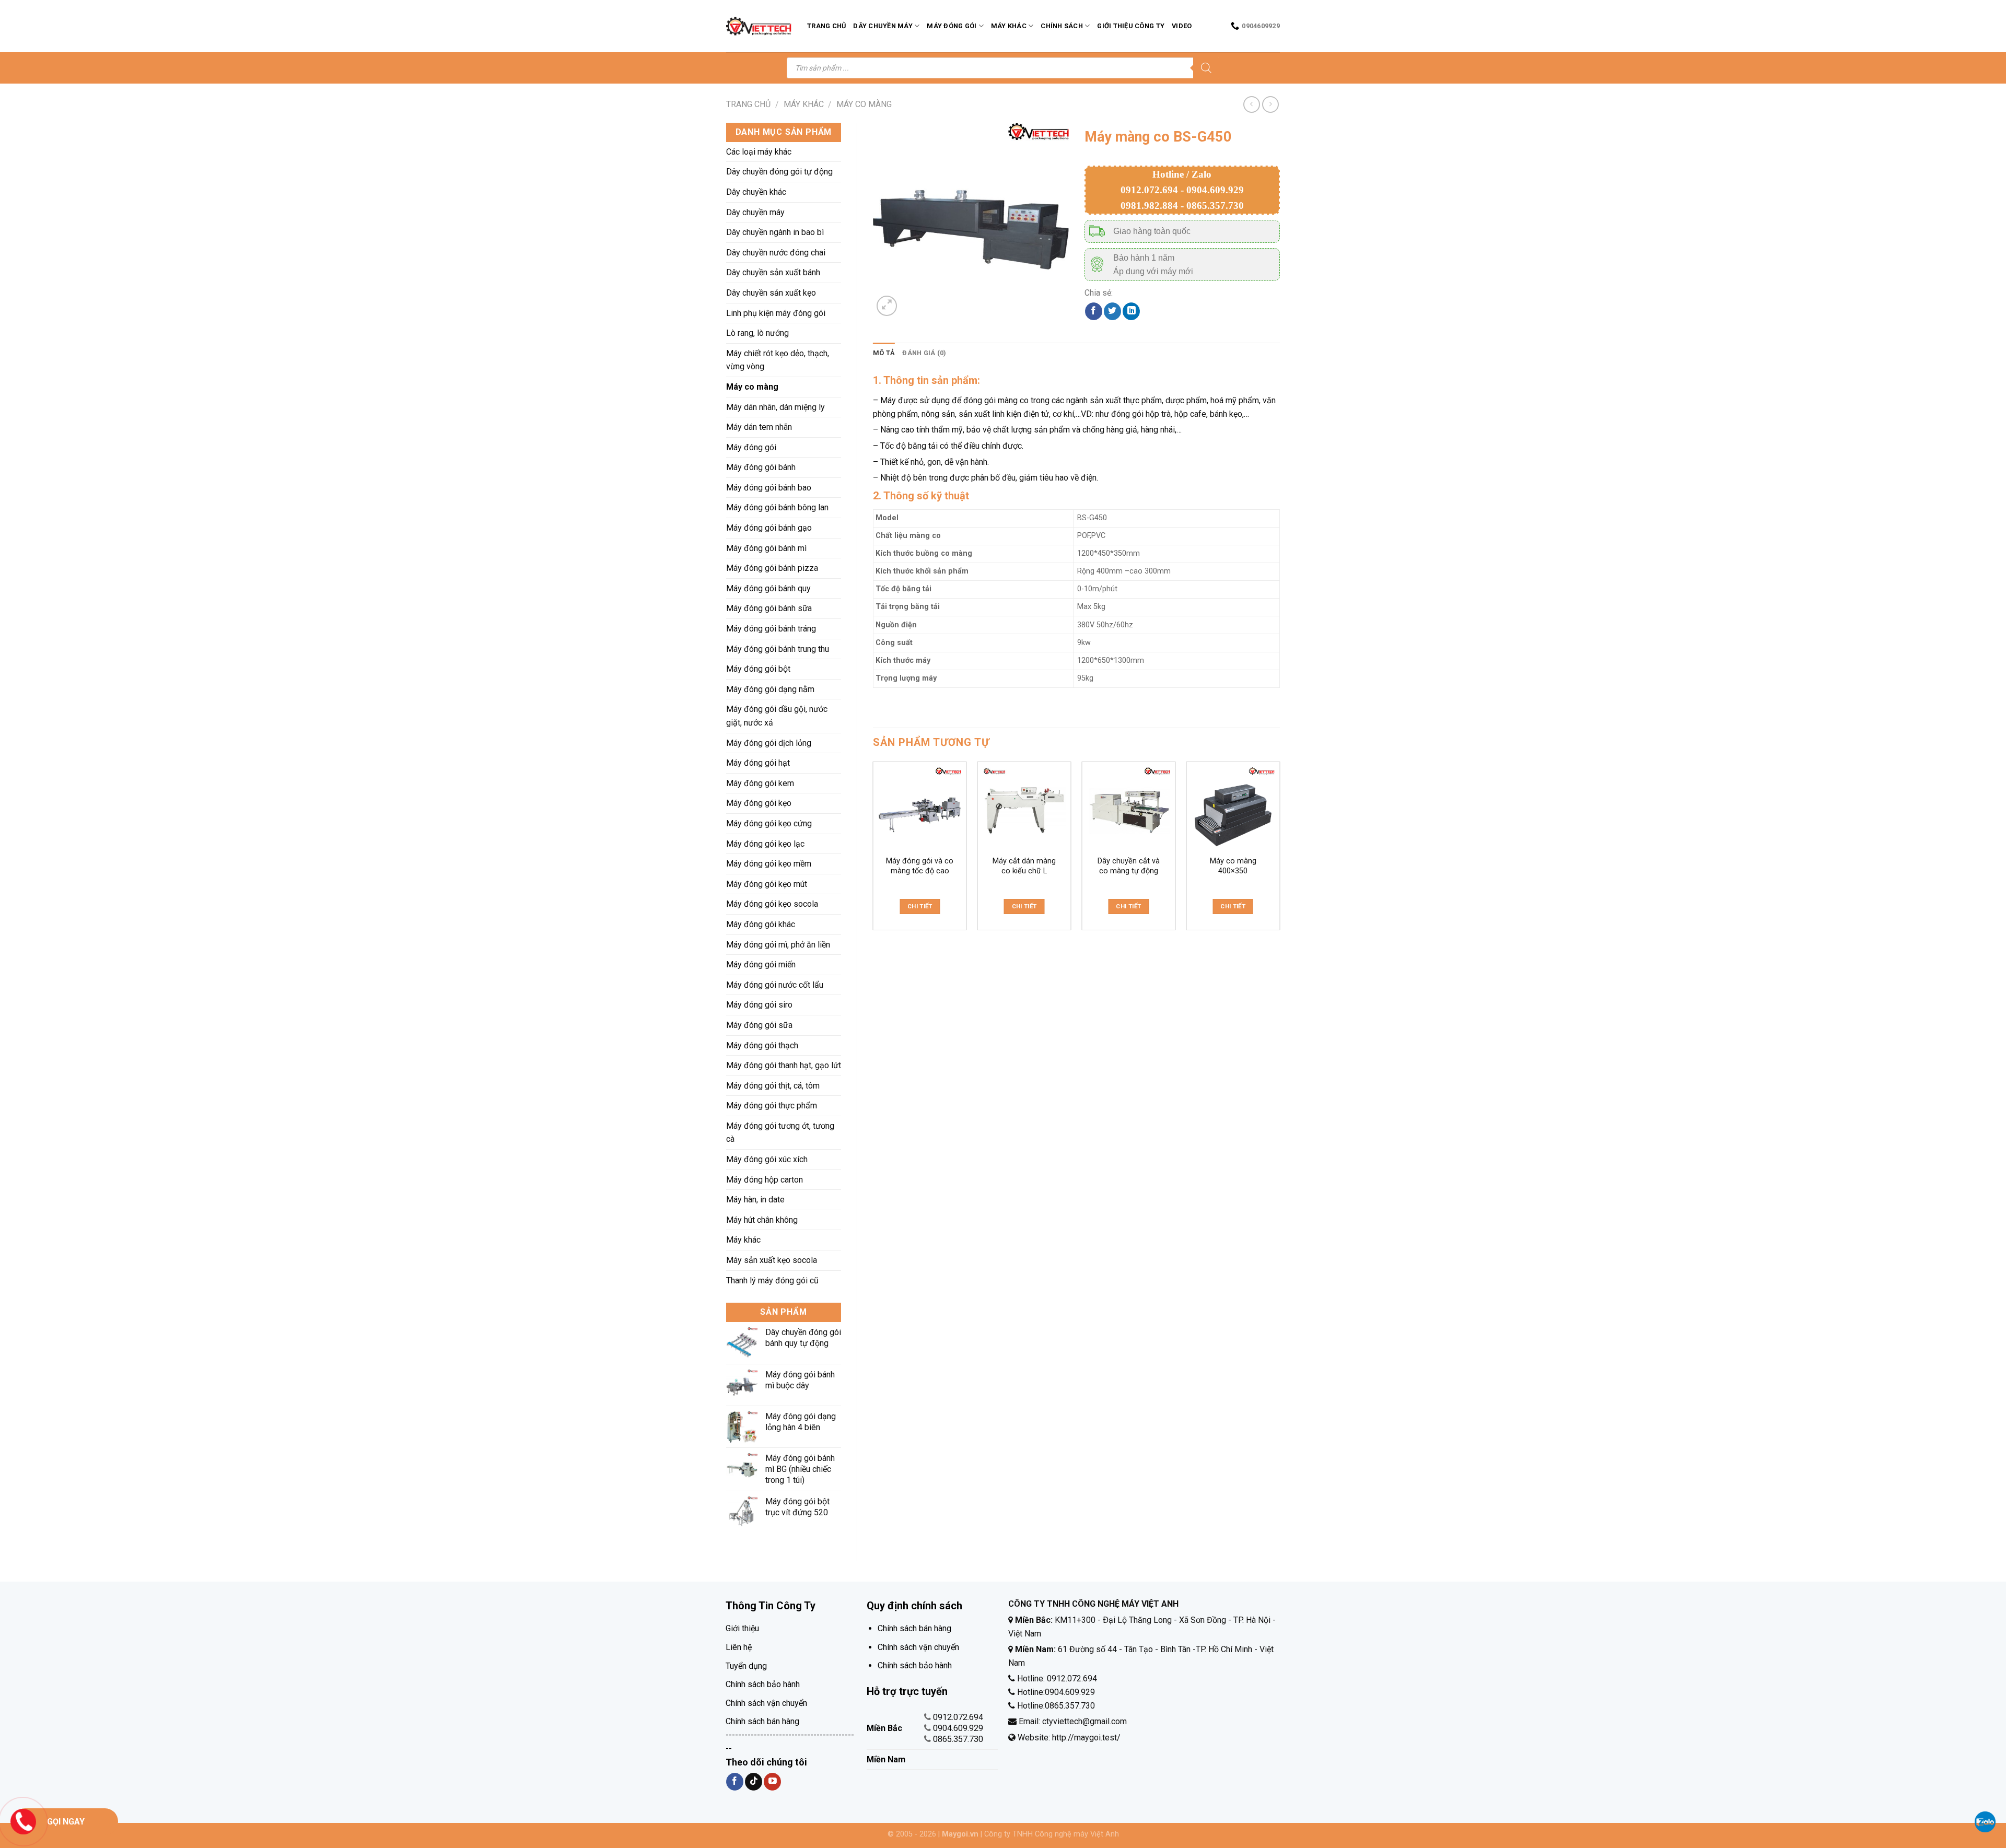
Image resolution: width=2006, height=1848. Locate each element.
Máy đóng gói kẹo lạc (765, 844)
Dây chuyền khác (756, 192)
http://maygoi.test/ (1085, 1738)
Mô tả (884, 353)
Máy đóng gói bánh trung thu (778, 649)
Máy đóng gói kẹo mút (767, 884)
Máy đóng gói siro (759, 1005)
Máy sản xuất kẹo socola (772, 1260)
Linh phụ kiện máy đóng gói (776, 313)
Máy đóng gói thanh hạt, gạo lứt (784, 1065)
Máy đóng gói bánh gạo (769, 528)
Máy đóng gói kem (760, 783)
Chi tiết (920, 906)
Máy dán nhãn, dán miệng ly (775, 407)
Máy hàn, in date (755, 1200)
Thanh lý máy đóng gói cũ (772, 1280)
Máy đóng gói (952, 26)
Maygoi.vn (960, 1834)
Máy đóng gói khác (761, 924)
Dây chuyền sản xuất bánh (773, 272)
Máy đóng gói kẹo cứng (769, 823)
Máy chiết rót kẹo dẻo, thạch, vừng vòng (778, 360)
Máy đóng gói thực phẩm (772, 1106)
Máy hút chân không (762, 1220)
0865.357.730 (958, 1739)
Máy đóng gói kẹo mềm (769, 864)
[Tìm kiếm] (1206, 68)
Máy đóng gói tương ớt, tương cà (780, 1133)
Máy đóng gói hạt (758, 763)
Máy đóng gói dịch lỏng (769, 743)
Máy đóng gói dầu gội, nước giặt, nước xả (777, 716)
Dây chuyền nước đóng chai (776, 253)
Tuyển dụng (746, 1666)
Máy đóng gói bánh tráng (771, 629)
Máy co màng (864, 104)
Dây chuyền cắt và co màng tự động (1129, 866)
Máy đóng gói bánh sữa (769, 608)
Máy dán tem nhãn (759, 427)
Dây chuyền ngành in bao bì (775, 232)
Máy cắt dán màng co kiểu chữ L (1024, 866)
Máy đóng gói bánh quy (768, 588)
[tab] (884, 353)
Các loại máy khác (759, 152)
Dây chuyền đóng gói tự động (779, 172)
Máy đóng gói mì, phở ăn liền (778, 945)
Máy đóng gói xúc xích (767, 1159)
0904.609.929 (958, 1728)
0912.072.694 (958, 1717)
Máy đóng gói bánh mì (766, 548)
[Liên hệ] (24, 1821)
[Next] (1279, 850)
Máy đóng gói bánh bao (769, 488)
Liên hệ (739, 1647)
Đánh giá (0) (924, 353)
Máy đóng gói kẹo (759, 803)
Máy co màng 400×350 (1233, 866)
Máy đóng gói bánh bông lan (777, 507)
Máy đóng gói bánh (761, 467)
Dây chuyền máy (883, 26)
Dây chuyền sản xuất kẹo (771, 293)
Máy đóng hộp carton (765, 1180)
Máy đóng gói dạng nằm (770, 689)
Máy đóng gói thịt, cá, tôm (773, 1086)
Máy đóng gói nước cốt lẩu (775, 985)
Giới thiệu (742, 1628)
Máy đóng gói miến (761, 964)
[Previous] (873, 850)
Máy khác (1009, 26)
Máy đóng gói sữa (759, 1025)
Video (1182, 26)
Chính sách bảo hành (763, 1684)
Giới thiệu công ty (1131, 26)
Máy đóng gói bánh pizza (772, 568)
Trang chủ (826, 26)
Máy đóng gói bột (758, 669)
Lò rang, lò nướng (757, 333)
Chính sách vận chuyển (766, 1703)
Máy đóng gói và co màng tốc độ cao (920, 866)
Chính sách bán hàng (762, 1721)
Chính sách (1062, 26)
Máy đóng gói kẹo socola (772, 904)
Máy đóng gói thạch (762, 1045)
